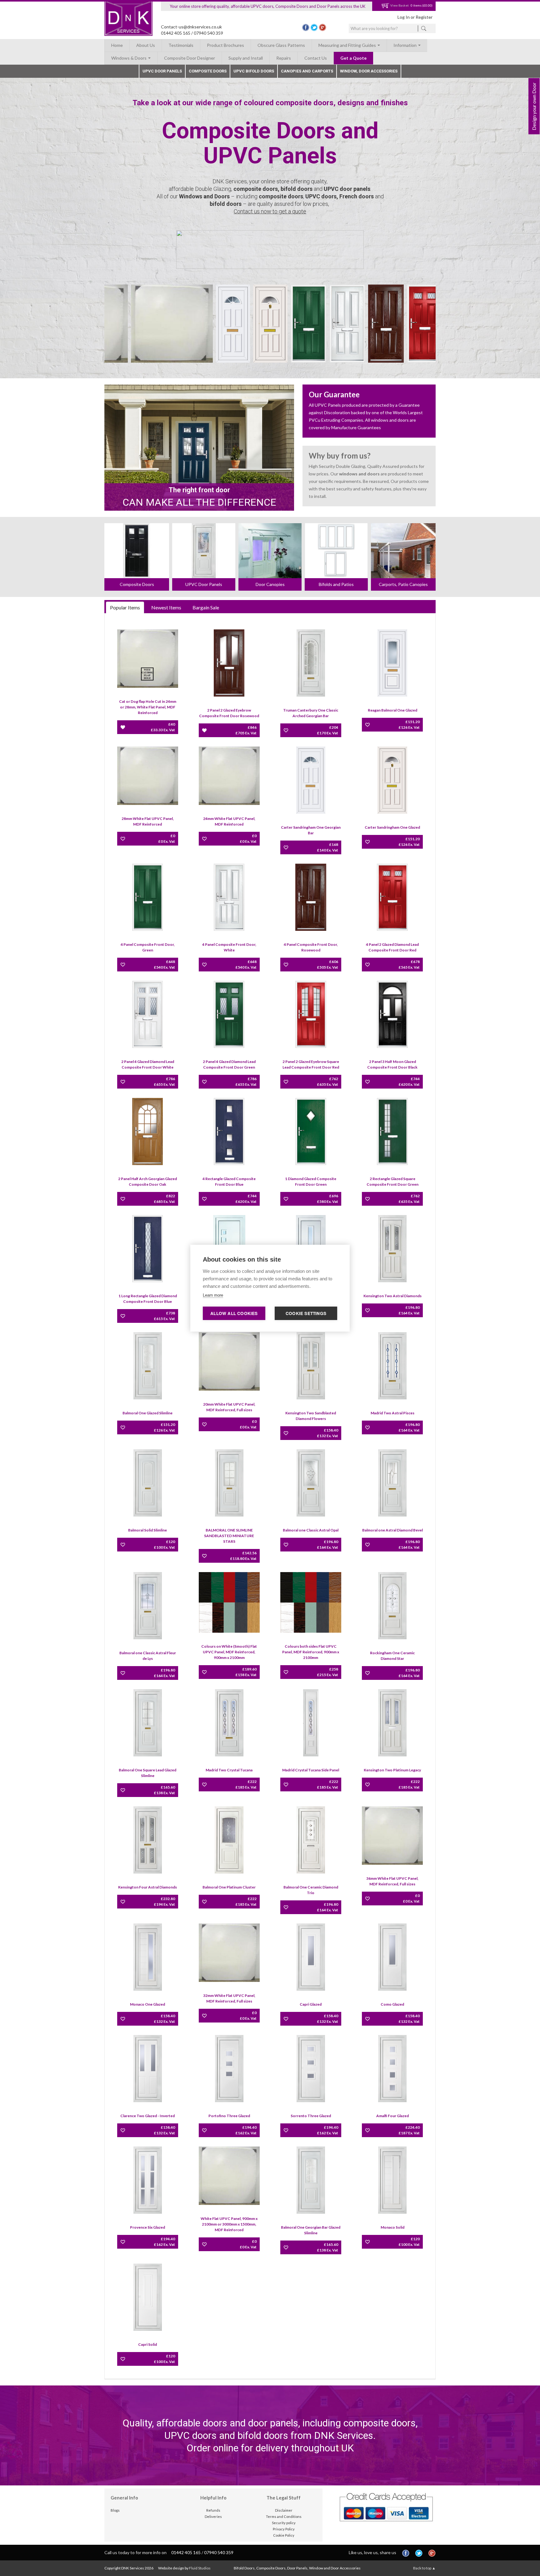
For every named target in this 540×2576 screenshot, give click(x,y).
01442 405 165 (176, 33)
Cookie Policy (284, 2535)
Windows (191, 196)
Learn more (213, 1295)
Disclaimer (284, 2510)
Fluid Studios (200, 2568)
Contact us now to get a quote (270, 211)
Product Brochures (225, 45)
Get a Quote (353, 58)
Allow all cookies (234, 1313)
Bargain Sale (206, 607)
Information (405, 45)
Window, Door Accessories (369, 71)
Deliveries (213, 2516)
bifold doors (297, 189)
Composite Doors (208, 71)
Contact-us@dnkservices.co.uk (191, 27)
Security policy (284, 2523)
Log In (404, 17)
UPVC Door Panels (162, 71)
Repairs (284, 58)
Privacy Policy (284, 2529)
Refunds (213, 2510)
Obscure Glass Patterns (281, 45)
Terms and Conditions (284, 2516)
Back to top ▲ (424, 2568)
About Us (146, 45)
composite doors (256, 189)
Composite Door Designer (190, 58)
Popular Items (125, 607)
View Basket (399, 5)
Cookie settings (306, 1313)
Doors (222, 196)
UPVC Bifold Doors (254, 71)
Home (117, 45)
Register (424, 17)
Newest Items (166, 607)
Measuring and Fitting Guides (348, 45)
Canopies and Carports (307, 71)
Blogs (115, 2510)
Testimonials (181, 45)
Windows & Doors (129, 58)
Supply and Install (246, 58)
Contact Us (316, 58)
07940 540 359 (208, 33)
